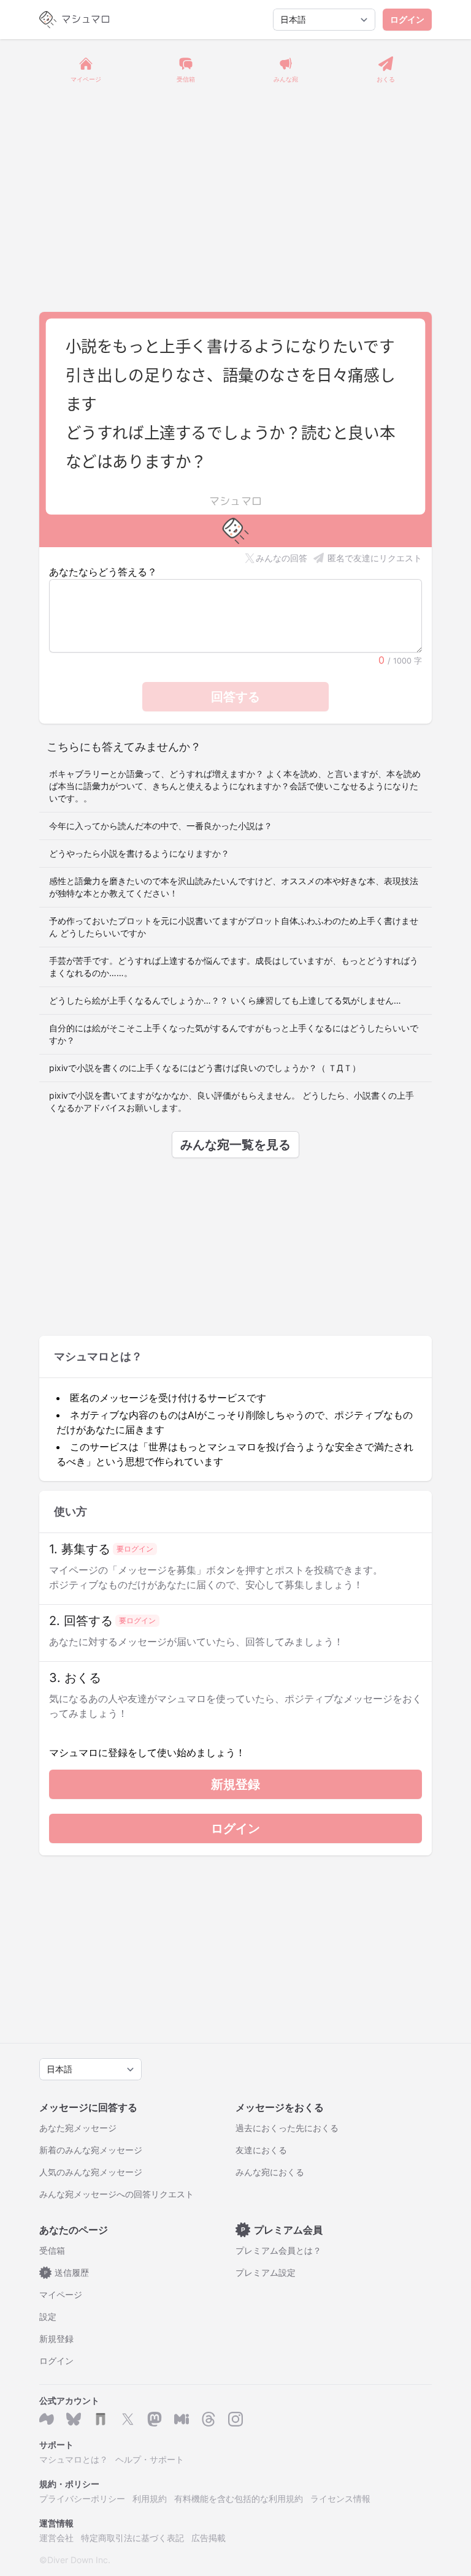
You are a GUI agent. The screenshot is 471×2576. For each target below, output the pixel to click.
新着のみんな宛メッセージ (91, 2150)
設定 (48, 2317)
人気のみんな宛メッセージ (91, 2172)
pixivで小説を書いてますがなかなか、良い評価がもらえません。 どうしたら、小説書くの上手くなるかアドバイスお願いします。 (232, 1101)
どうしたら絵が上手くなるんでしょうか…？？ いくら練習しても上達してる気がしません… (225, 1000)
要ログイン (135, 1549)
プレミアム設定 (266, 2272)
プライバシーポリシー (82, 2498)
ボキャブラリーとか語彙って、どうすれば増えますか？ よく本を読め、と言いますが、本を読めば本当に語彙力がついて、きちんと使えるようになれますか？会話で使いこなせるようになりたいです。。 (235, 786)
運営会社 (56, 2538)
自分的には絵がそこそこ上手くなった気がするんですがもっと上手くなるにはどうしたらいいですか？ (234, 1034)
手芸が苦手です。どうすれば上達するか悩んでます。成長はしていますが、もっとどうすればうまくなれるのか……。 (234, 967)
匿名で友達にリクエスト (375, 558)
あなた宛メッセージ (78, 2128)
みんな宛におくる (270, 2172)
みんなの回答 (281, 558)
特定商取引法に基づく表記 (132, 2538)
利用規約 (150, 2498)
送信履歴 (67, 2272)
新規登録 (235, 1784)
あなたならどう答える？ (103, 572)
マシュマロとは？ (74, 2459)
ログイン (407, 19)
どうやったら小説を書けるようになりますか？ (139, 853)
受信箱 (52, 2250)
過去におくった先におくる (287, 2128)
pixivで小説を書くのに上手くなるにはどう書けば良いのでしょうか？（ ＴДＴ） (205, 1068)
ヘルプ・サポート (150, 2459)
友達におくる (261, 2150)
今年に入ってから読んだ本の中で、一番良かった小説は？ (161, 826)
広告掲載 (209, 2538)
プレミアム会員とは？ (278, 2250)
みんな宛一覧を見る (235, 1145)
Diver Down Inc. (79, 2560)
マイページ (61, 2294)
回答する (235, 697)
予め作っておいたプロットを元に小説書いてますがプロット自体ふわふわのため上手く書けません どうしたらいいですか (234, 927)
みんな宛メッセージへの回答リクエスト (117, 2194)
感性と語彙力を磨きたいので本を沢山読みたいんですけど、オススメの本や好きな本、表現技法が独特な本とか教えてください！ (234, 887)
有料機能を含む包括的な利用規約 (239, 2498)
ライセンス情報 (340, 2498)
